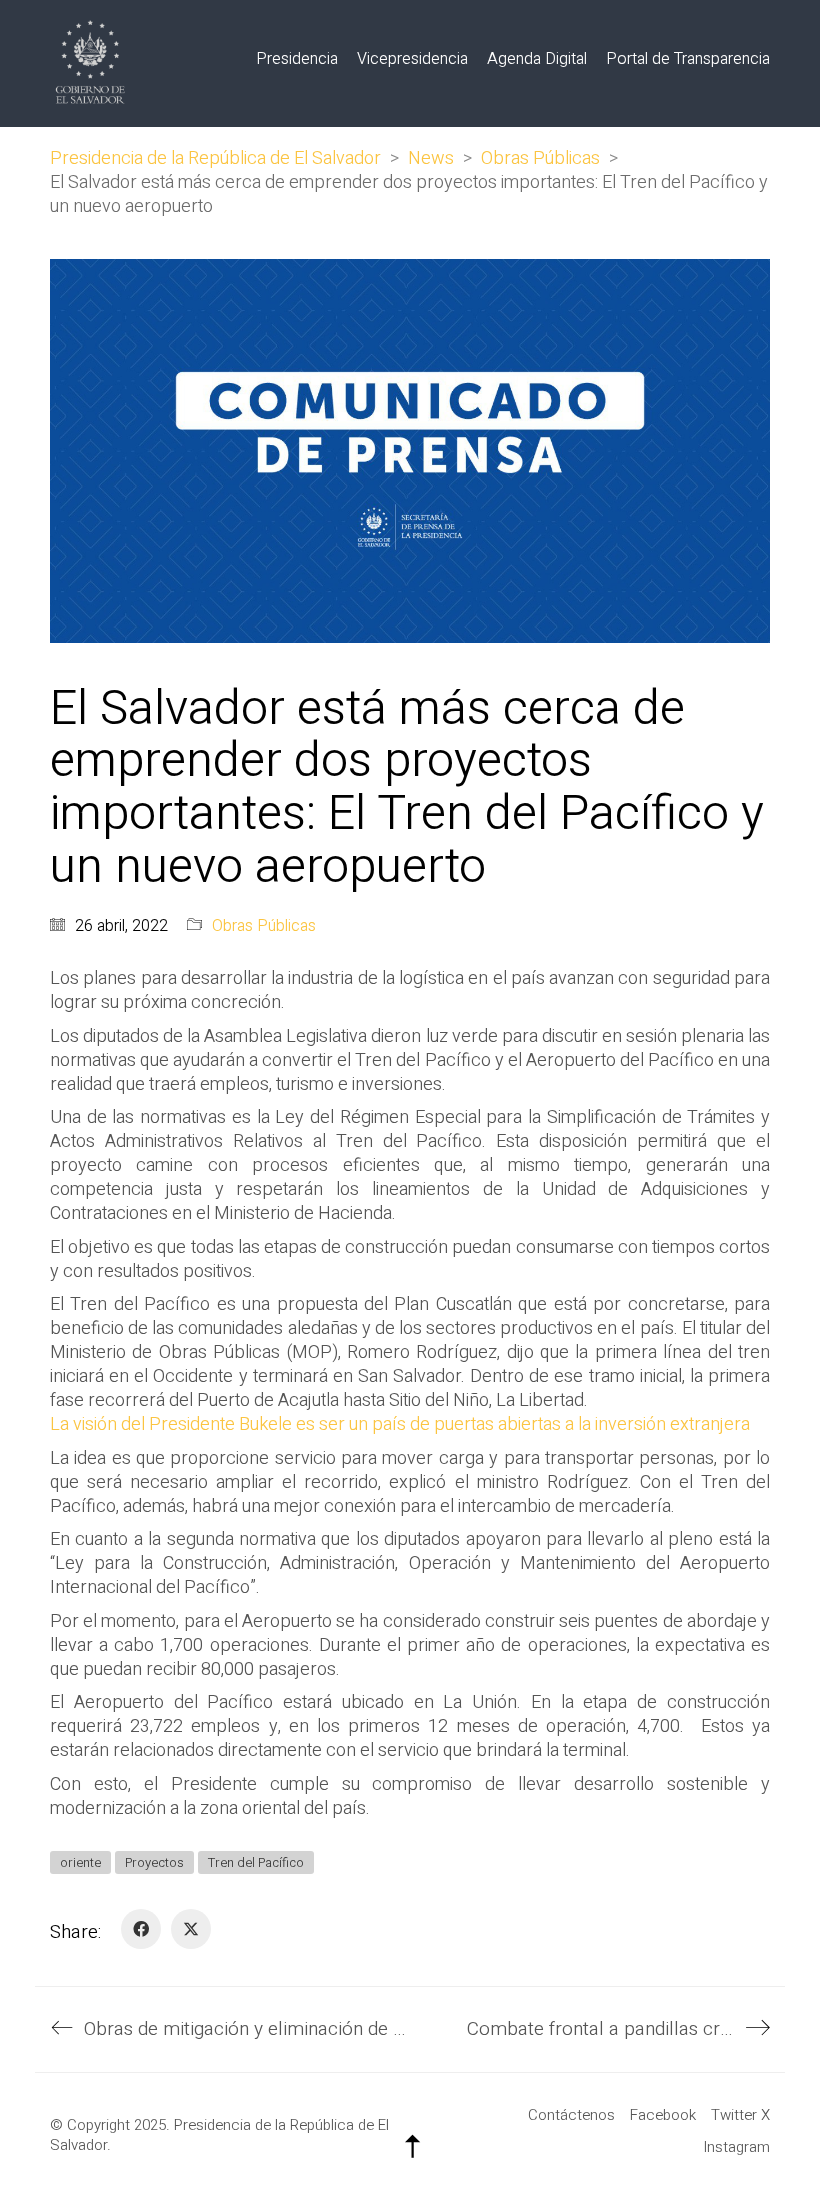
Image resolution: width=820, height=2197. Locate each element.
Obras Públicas (264, 926)
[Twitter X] (191, 1929)
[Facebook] (141, 1929)
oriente (80, 1862)
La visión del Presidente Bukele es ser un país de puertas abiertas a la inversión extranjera (400, 1424)
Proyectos (154, 1862)
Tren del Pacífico (256, 1862)
